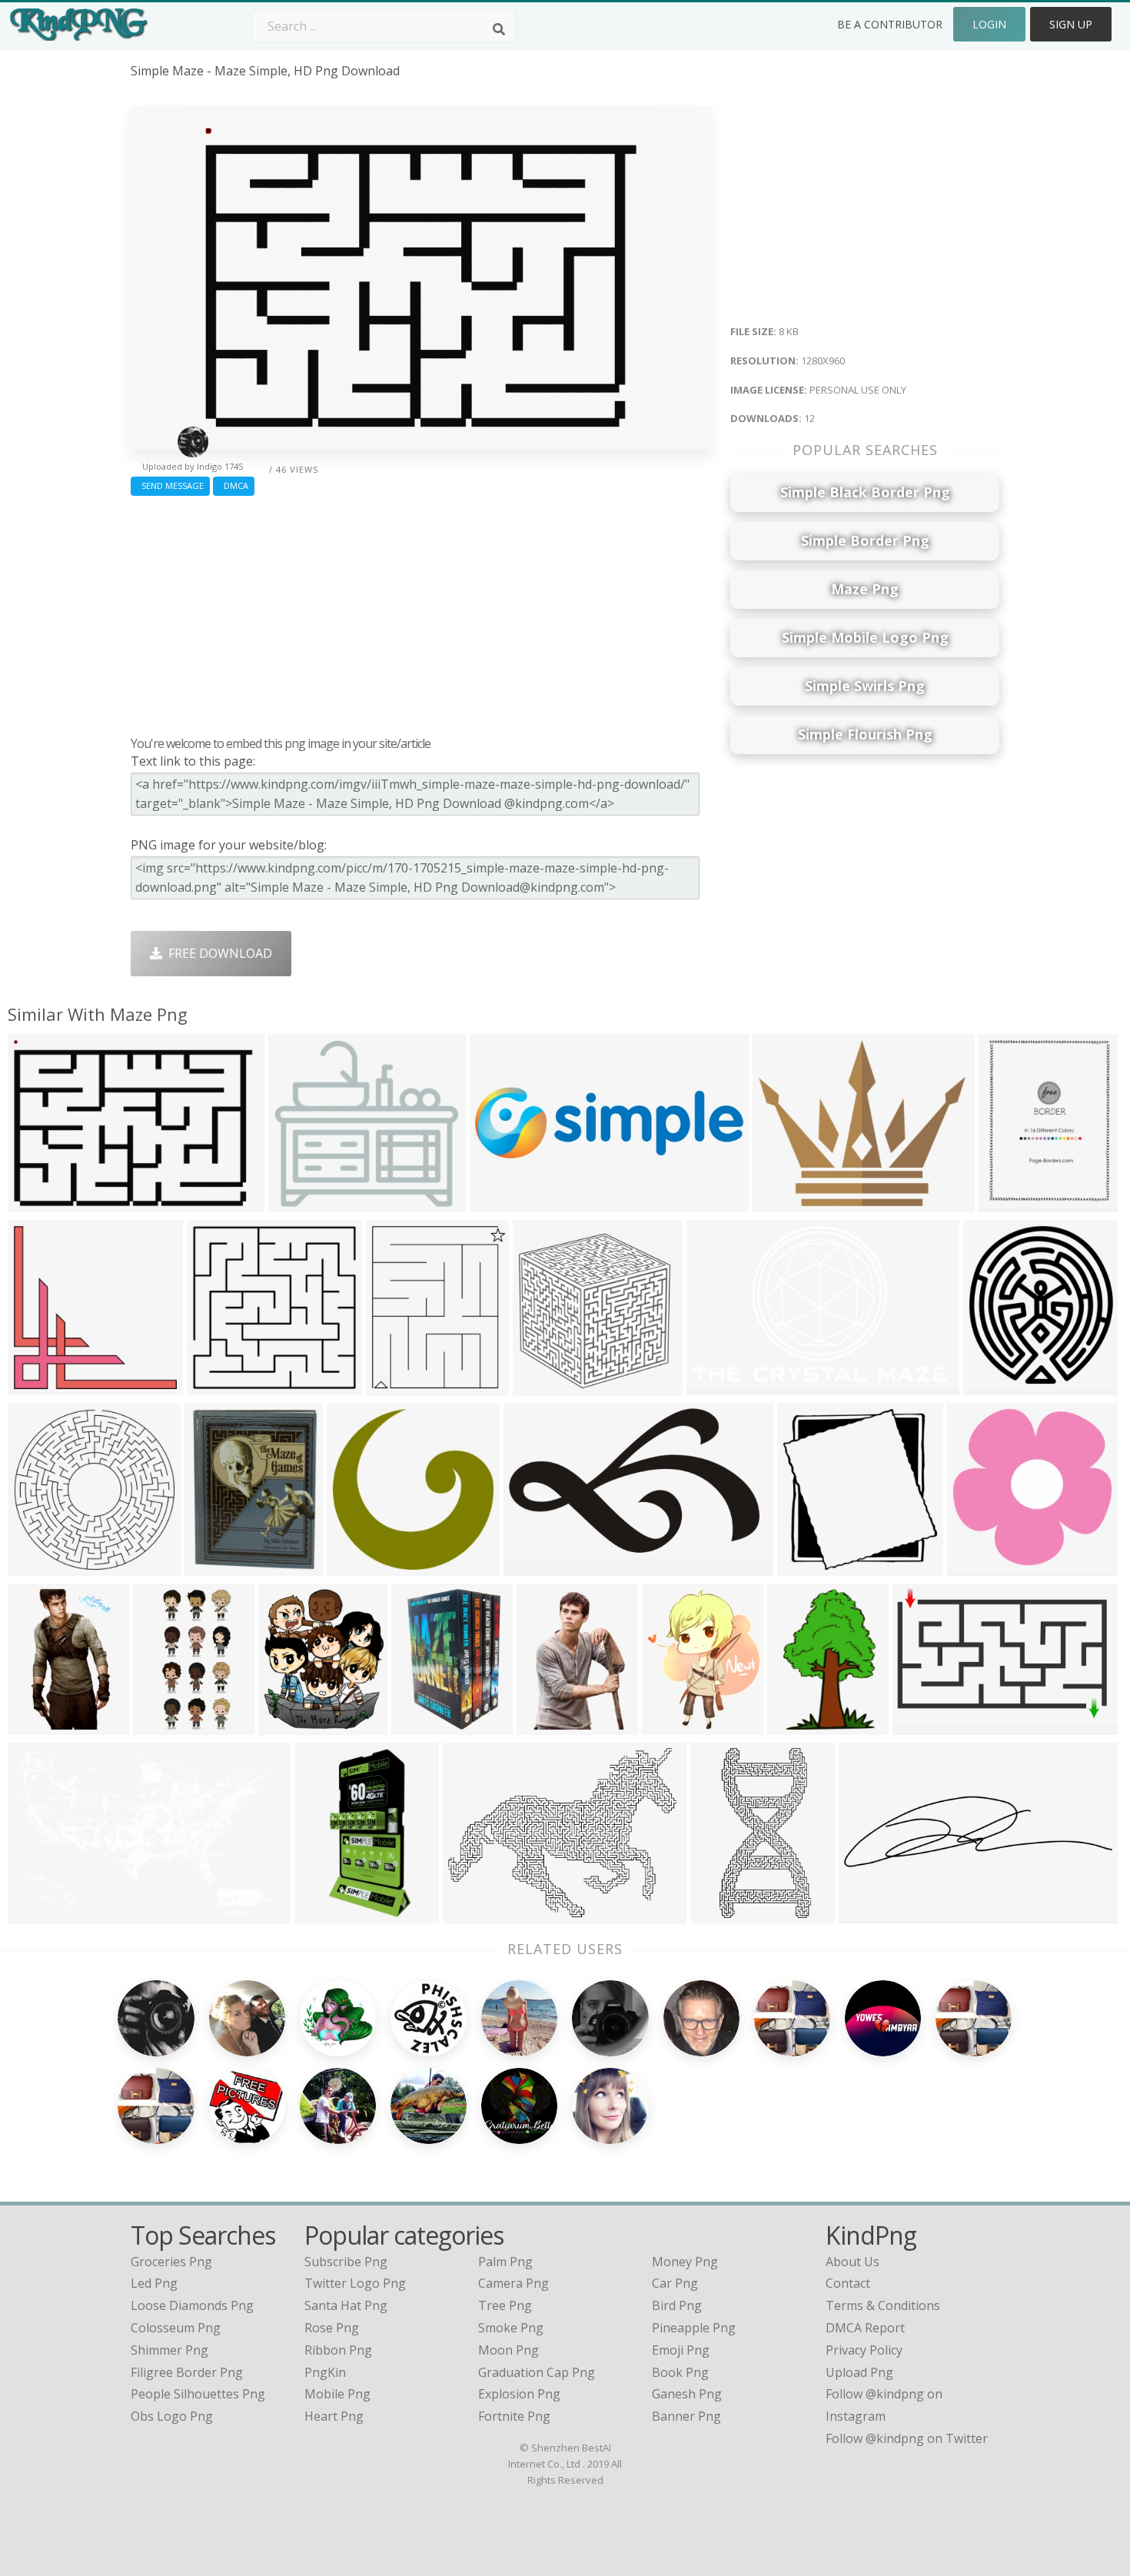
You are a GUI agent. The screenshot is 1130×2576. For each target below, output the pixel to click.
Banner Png (686, 2416)
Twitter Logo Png (355, 2283)
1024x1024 (219, 1566)
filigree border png (187, 2372)
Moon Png (508, 2350)
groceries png (171, 2262)
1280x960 (40, 1203)
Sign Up (1071, 24)
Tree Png (505, 2305)
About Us (852, 2262)
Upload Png (859, 2372)
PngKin (325, 2372)
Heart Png (334, 2416)
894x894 (671, 1725)
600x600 (356, 1566)
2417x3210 (401, 1386)
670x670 (216, 1386)
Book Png (680, 2372)
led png (154, 2283)
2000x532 (871, 1914)
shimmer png (169, 2350)
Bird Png (677, 2305)
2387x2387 (43, 1386)
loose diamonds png (192, 2305)
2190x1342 (721, 1386)
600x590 (976, 1566)
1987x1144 (538, 1566)
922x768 (545, 1725)
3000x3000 (548, 1386)
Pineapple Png (694, 2328)
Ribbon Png (338, 2350)
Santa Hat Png (346, 2305)
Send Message (170, 485)
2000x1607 (788, 1203)
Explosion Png (519, 2394)
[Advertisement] (421, 612)
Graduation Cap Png (537, 2372)
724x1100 (423, 1725)
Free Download (217, 953)
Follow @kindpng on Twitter (907, 2438)
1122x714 (40, 1914)
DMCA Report (865, 2328)
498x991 (162, 1725)
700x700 (297, 1203)
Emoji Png (681, 2350)
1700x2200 (1014, 1203)
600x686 (287, 1725)
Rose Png (332, 2328)
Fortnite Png (514, 2416)
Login (989, 24)
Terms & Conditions (883, 2305)
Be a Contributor (890, 24)
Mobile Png (337, 2394)
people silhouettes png (198, 2394)
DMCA (234, 485)
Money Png (685, 2262)
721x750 (806, 1566)
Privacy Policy (864, 2350)
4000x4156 (998, 1386)
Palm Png (505, 2262)
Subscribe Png (346, 2262)
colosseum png (176, 2328)
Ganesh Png (687, 2394)
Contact (848, 2283)
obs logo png (172, 2416)
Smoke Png (511, 2328)
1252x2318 (725, 1914)
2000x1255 (927, 1725)
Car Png (675, 2283)
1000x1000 (43, 1566)
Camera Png (513, 2283)
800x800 (323, 1914)
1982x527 (502, 1203)
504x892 (37, 1725)
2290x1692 (478, 1914)
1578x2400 (802, 1725)
